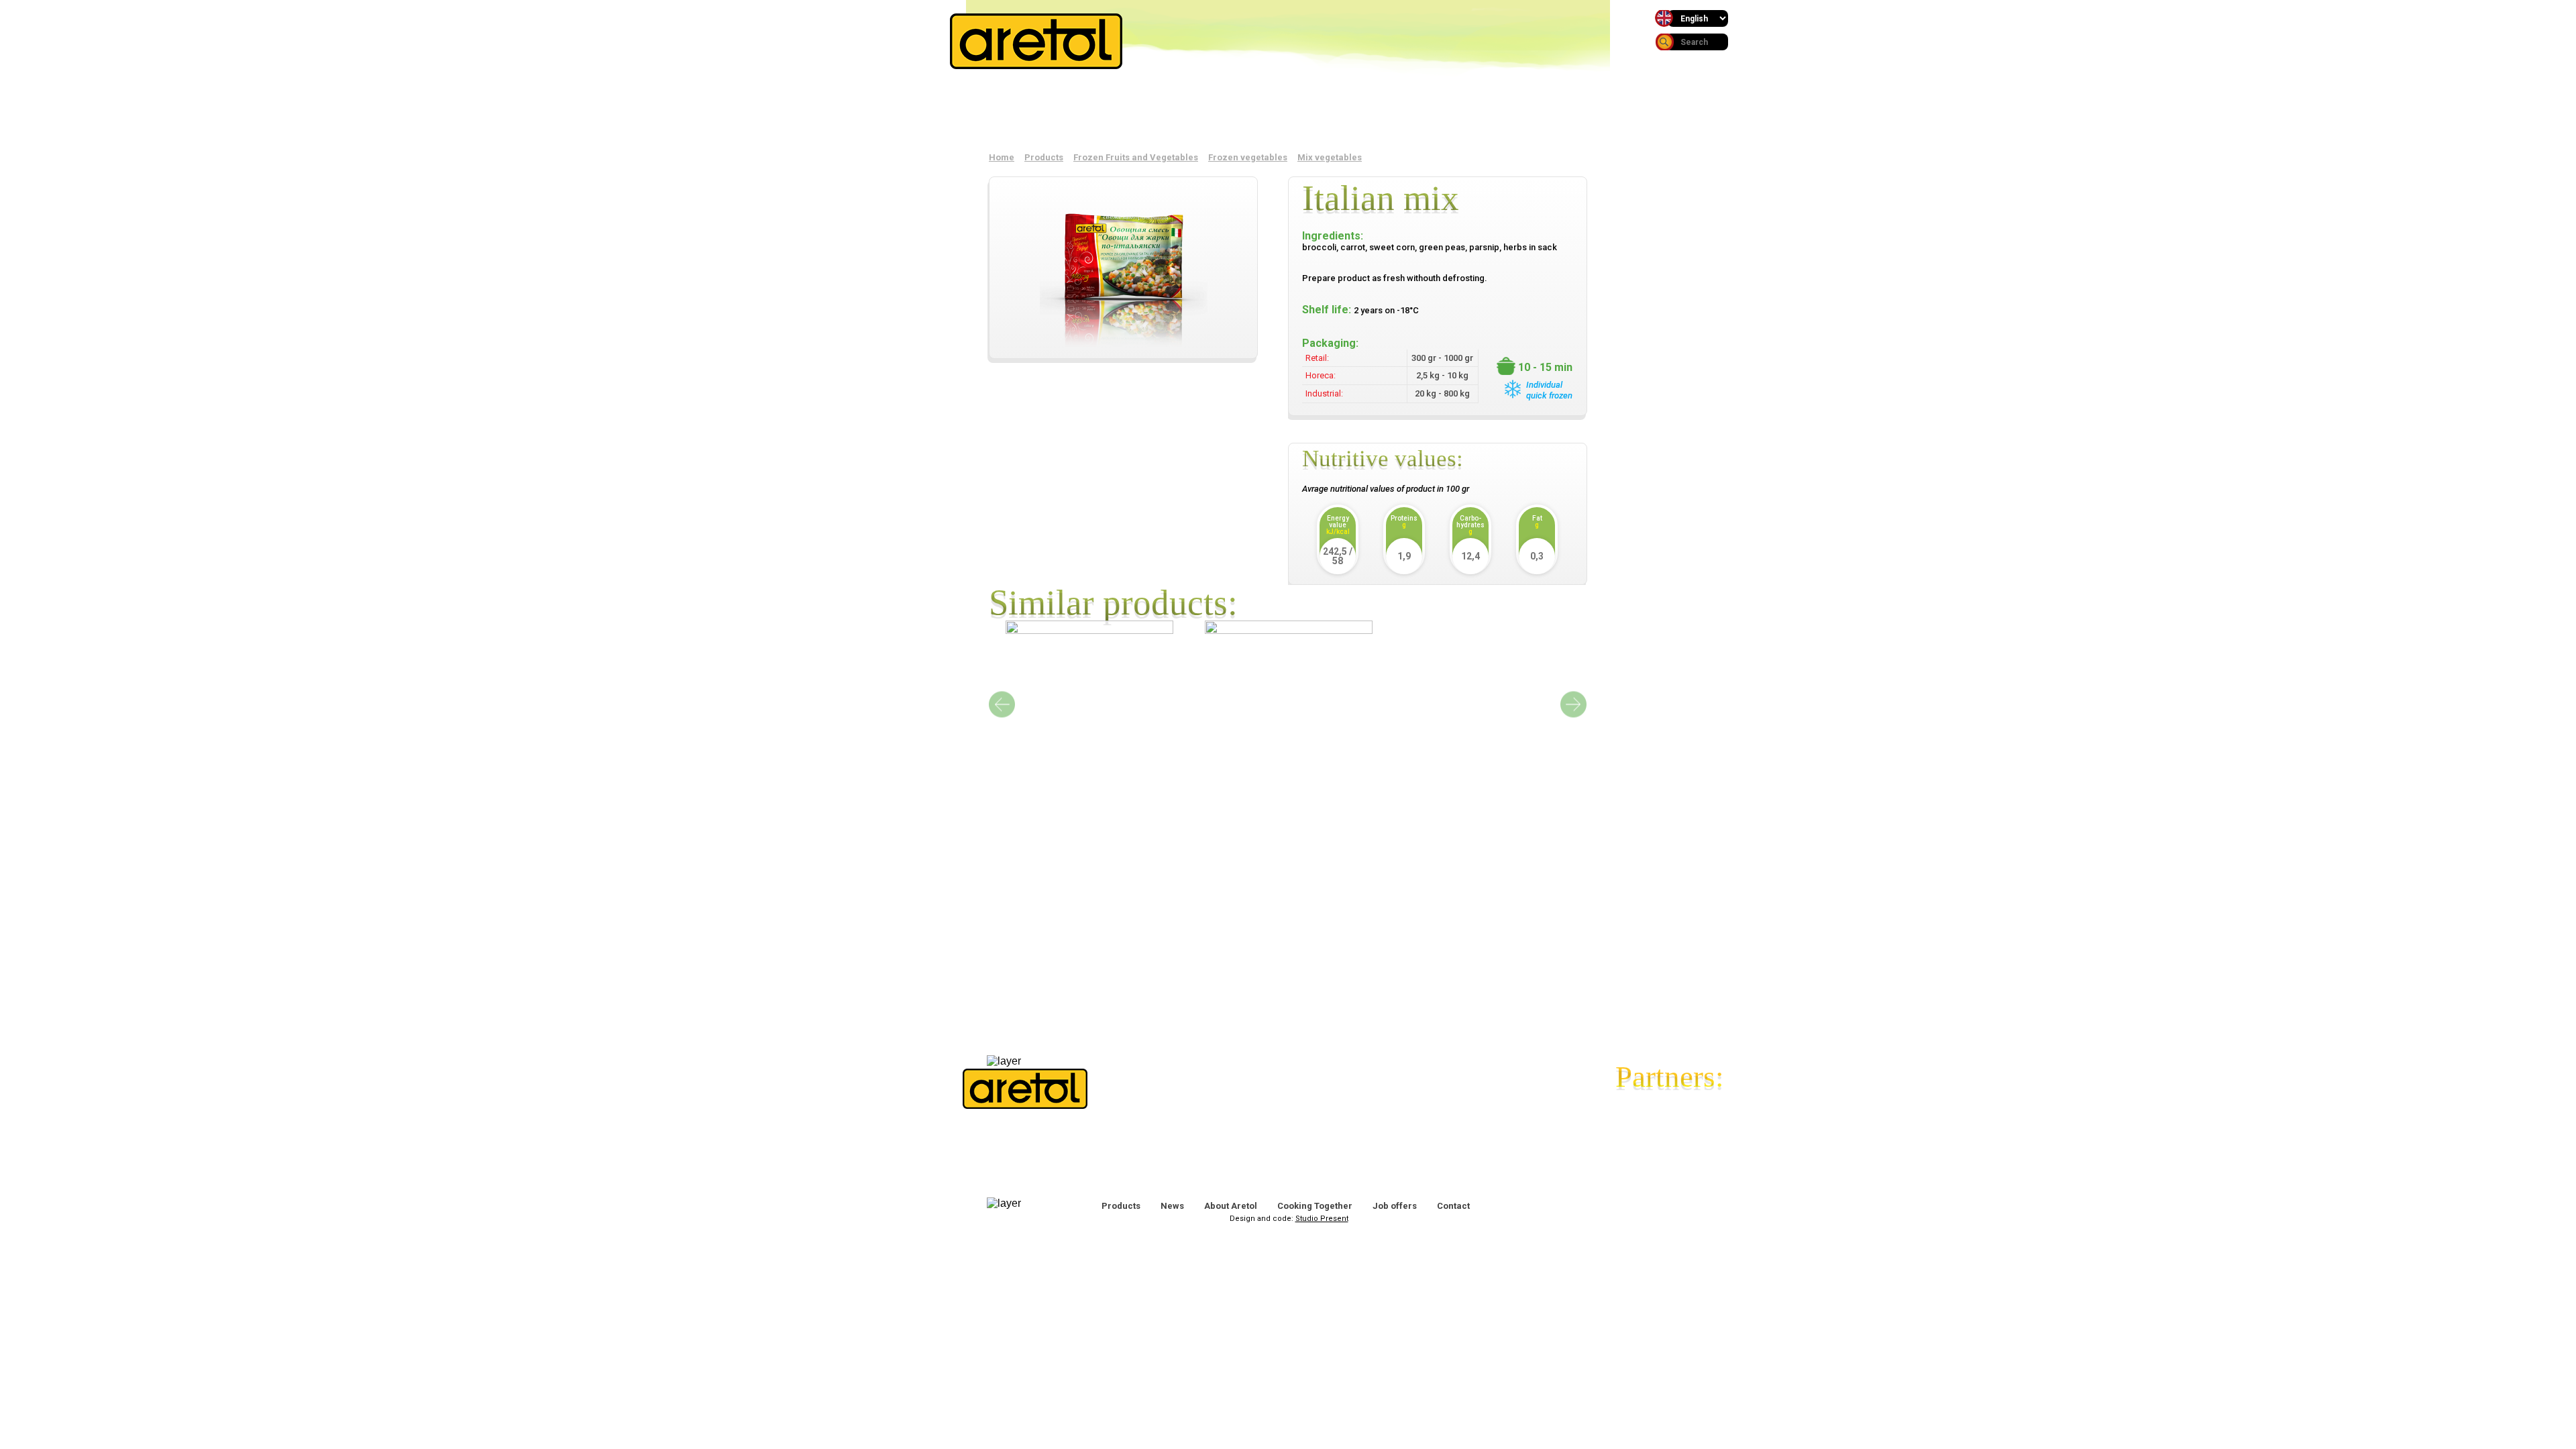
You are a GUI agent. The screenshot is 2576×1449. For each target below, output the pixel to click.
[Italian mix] (1123, 264)
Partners (1417, 113)
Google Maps (1472, 1105)
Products (1030, 113)
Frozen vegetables (1248, 157)
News (1159, 113)
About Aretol (1288, 113)
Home (1002, 157)
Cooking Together (1315, 1206)
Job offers (1395, 1206)
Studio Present (1322, 1219)
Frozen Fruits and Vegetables (1136, 157)
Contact (1546, 113)
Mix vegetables (1330, 157)
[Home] (1036, 65)
